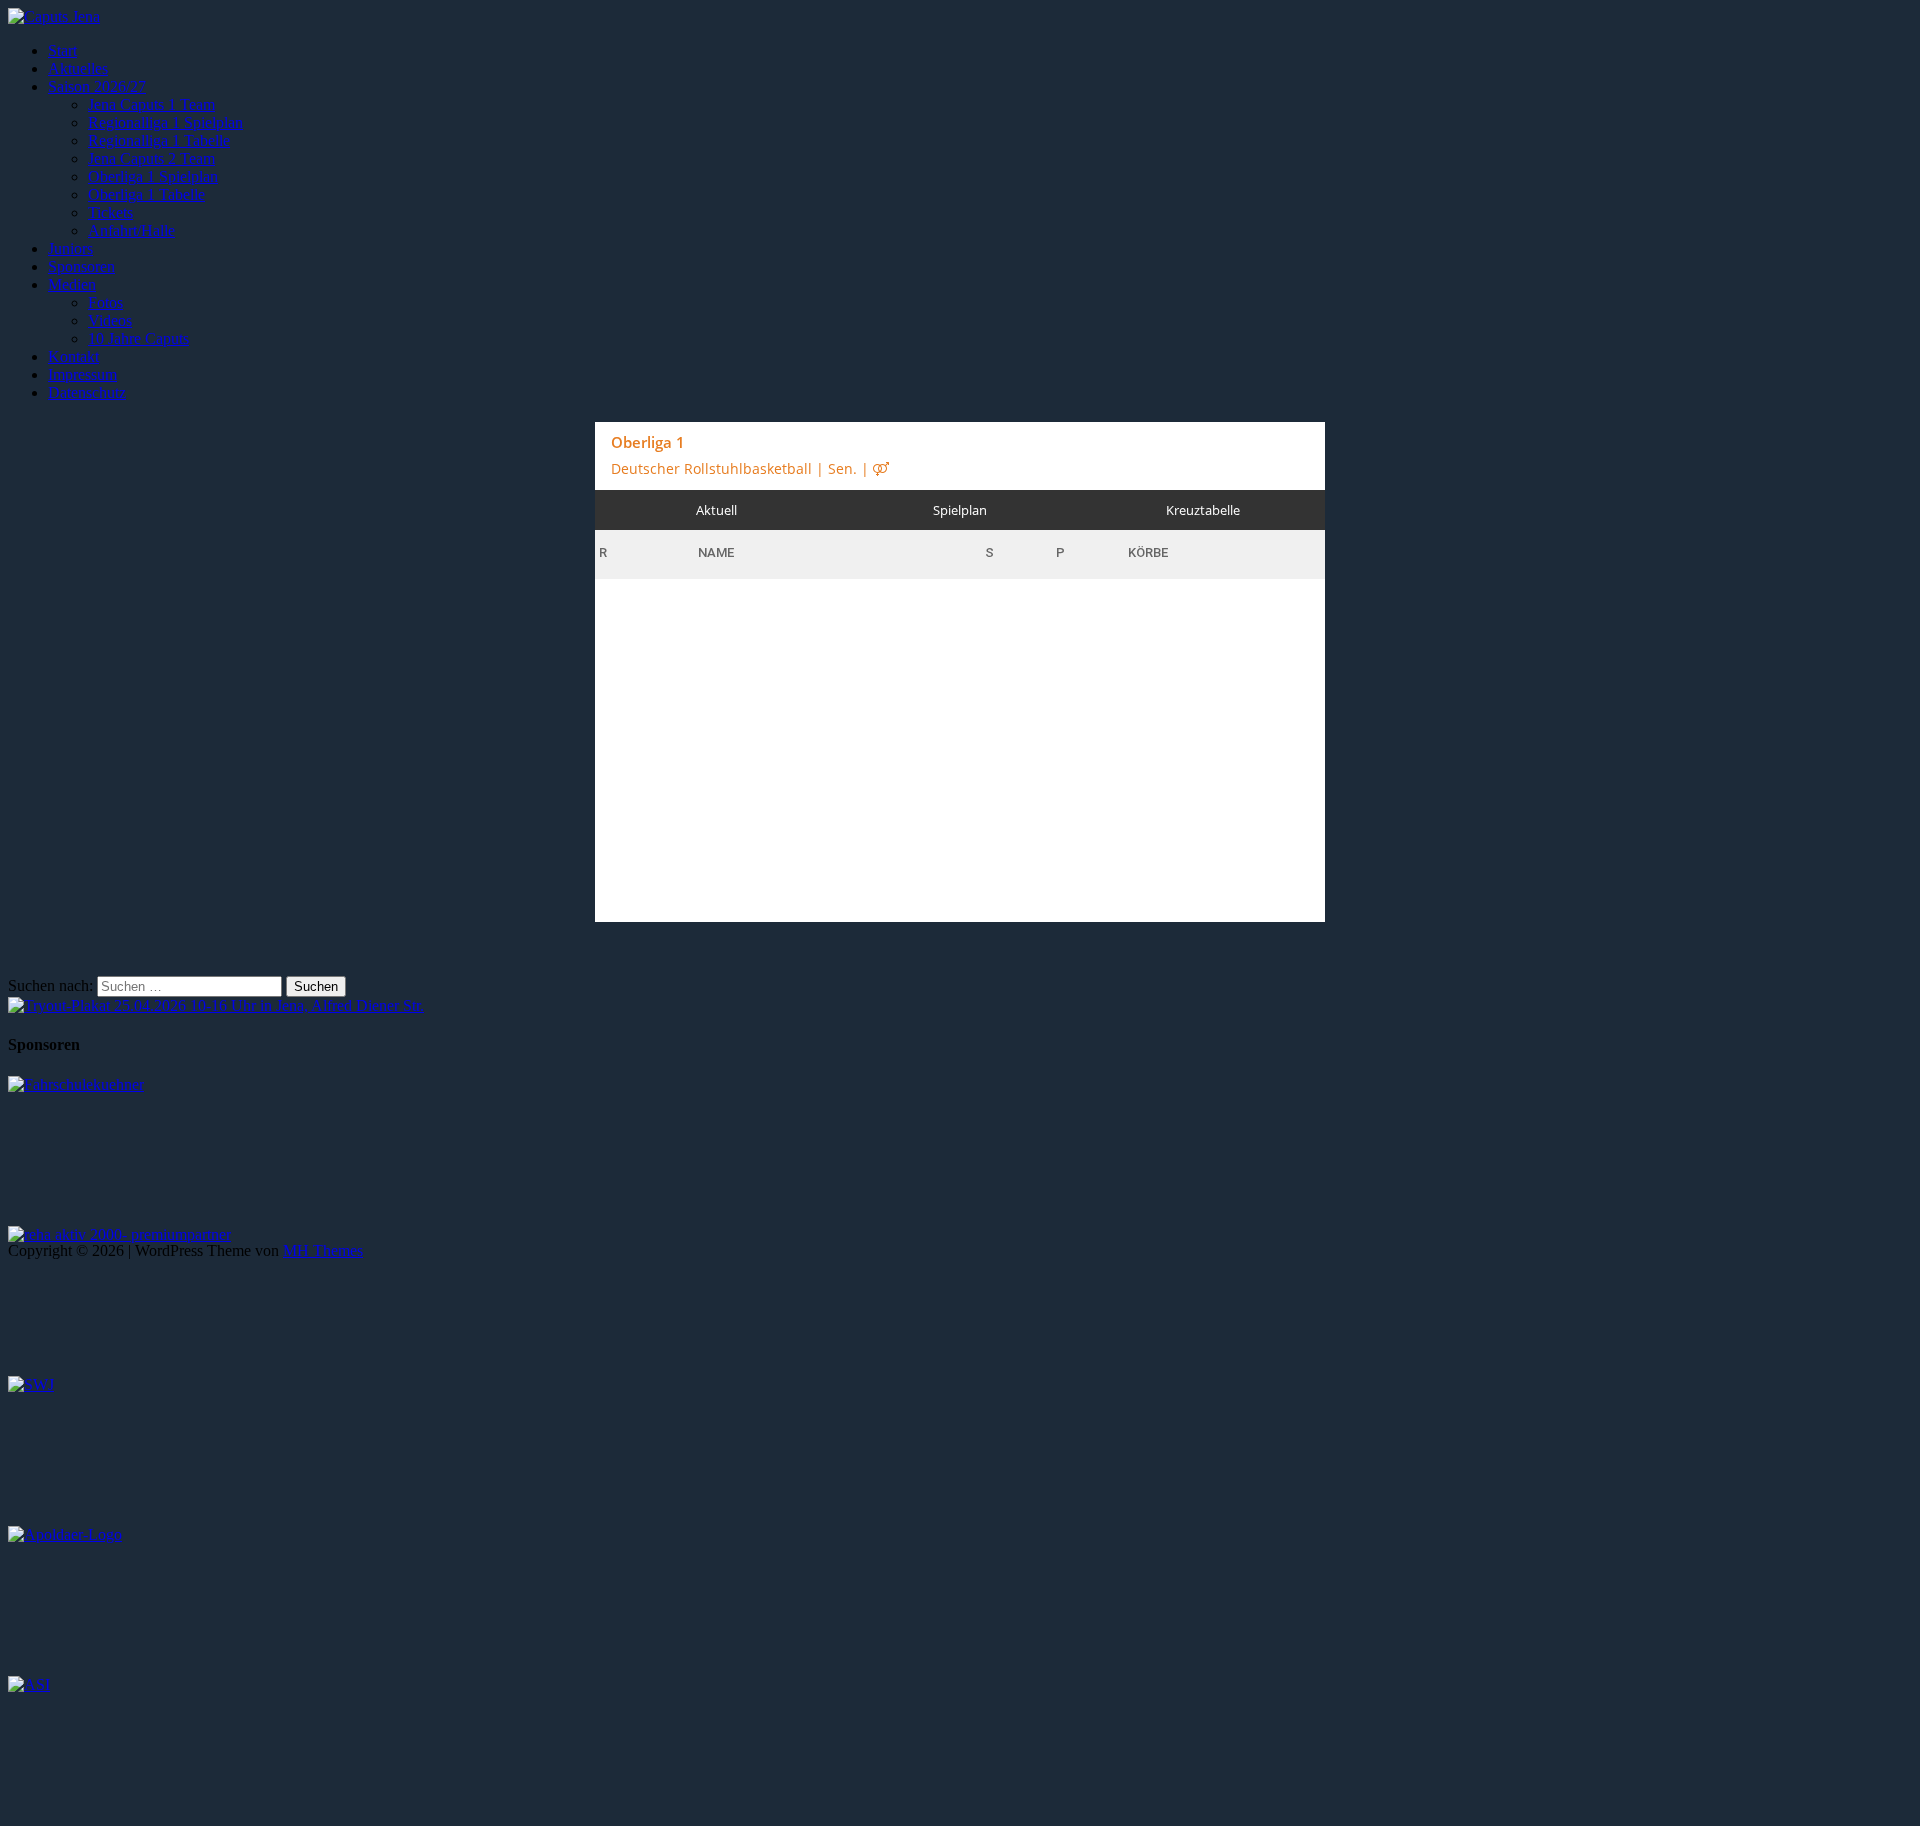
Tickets (110, 212)
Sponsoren (81, 266)
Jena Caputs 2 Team (151, 158)
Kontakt (73, 356)
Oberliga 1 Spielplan (153, 176)
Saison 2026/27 (97, 86)
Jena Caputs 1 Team (151, 104)
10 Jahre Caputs (138, 338)
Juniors (70, 248)
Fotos (105, 302)
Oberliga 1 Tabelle (146, 194)
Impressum (82, 374)
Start (62, 50)
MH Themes (323, 1250)
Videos (110, 320)
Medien (72, 284)
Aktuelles (78, 68)
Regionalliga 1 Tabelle (159, 140)
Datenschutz (87, 392)
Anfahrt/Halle (131, 230)
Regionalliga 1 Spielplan (165, 122)
